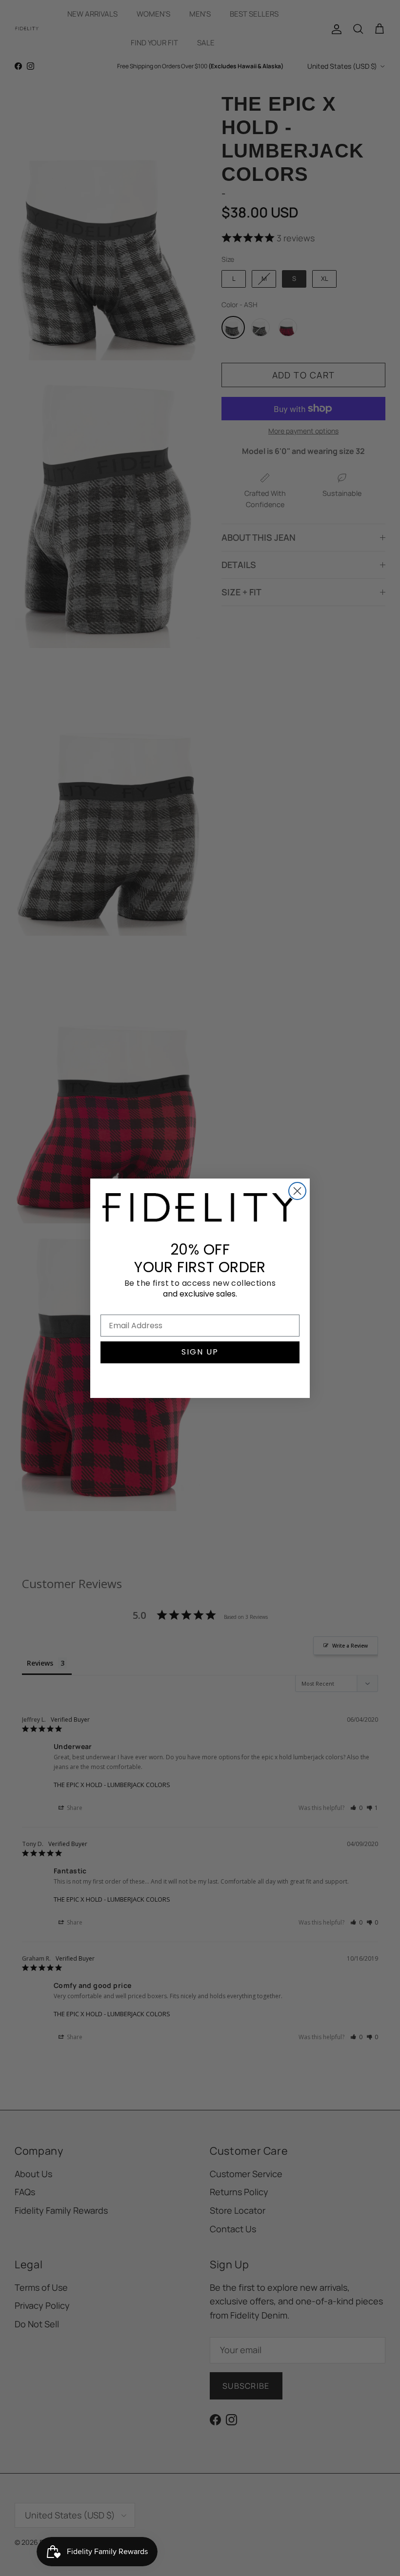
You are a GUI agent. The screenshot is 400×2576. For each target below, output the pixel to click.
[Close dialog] (297, 1191)
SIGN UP (200, 1352)
